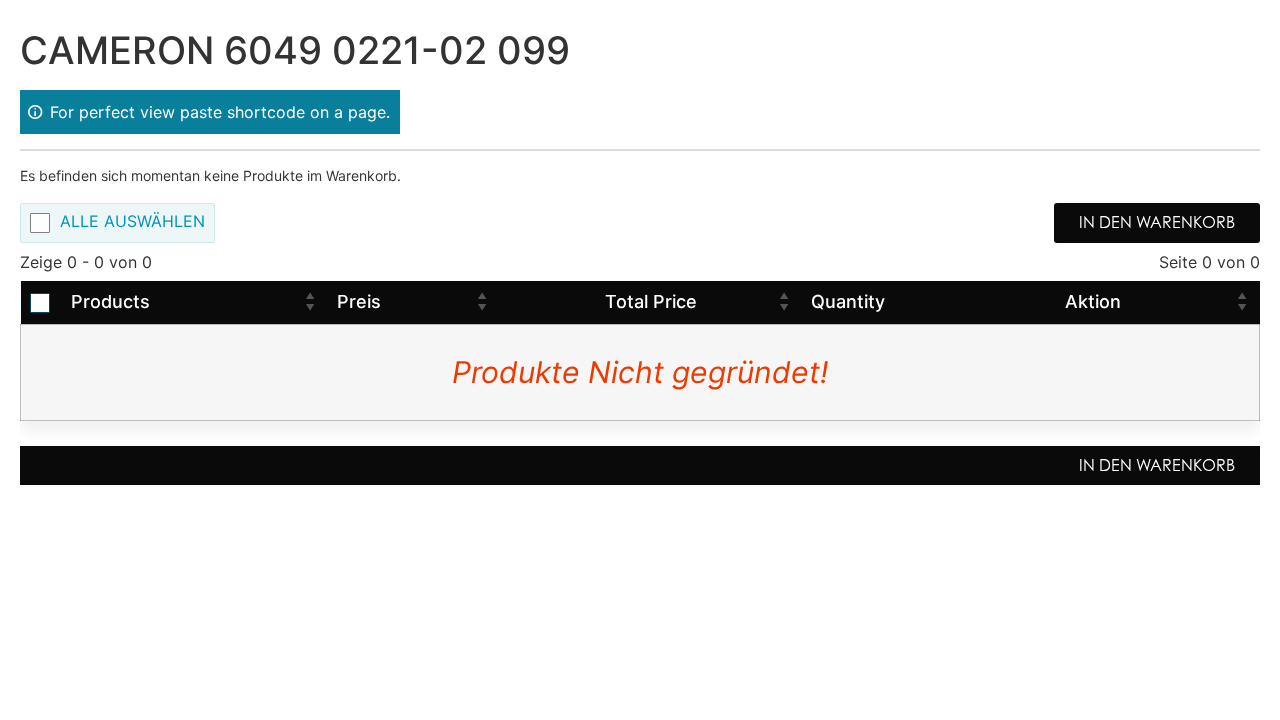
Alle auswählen (132, 222)
